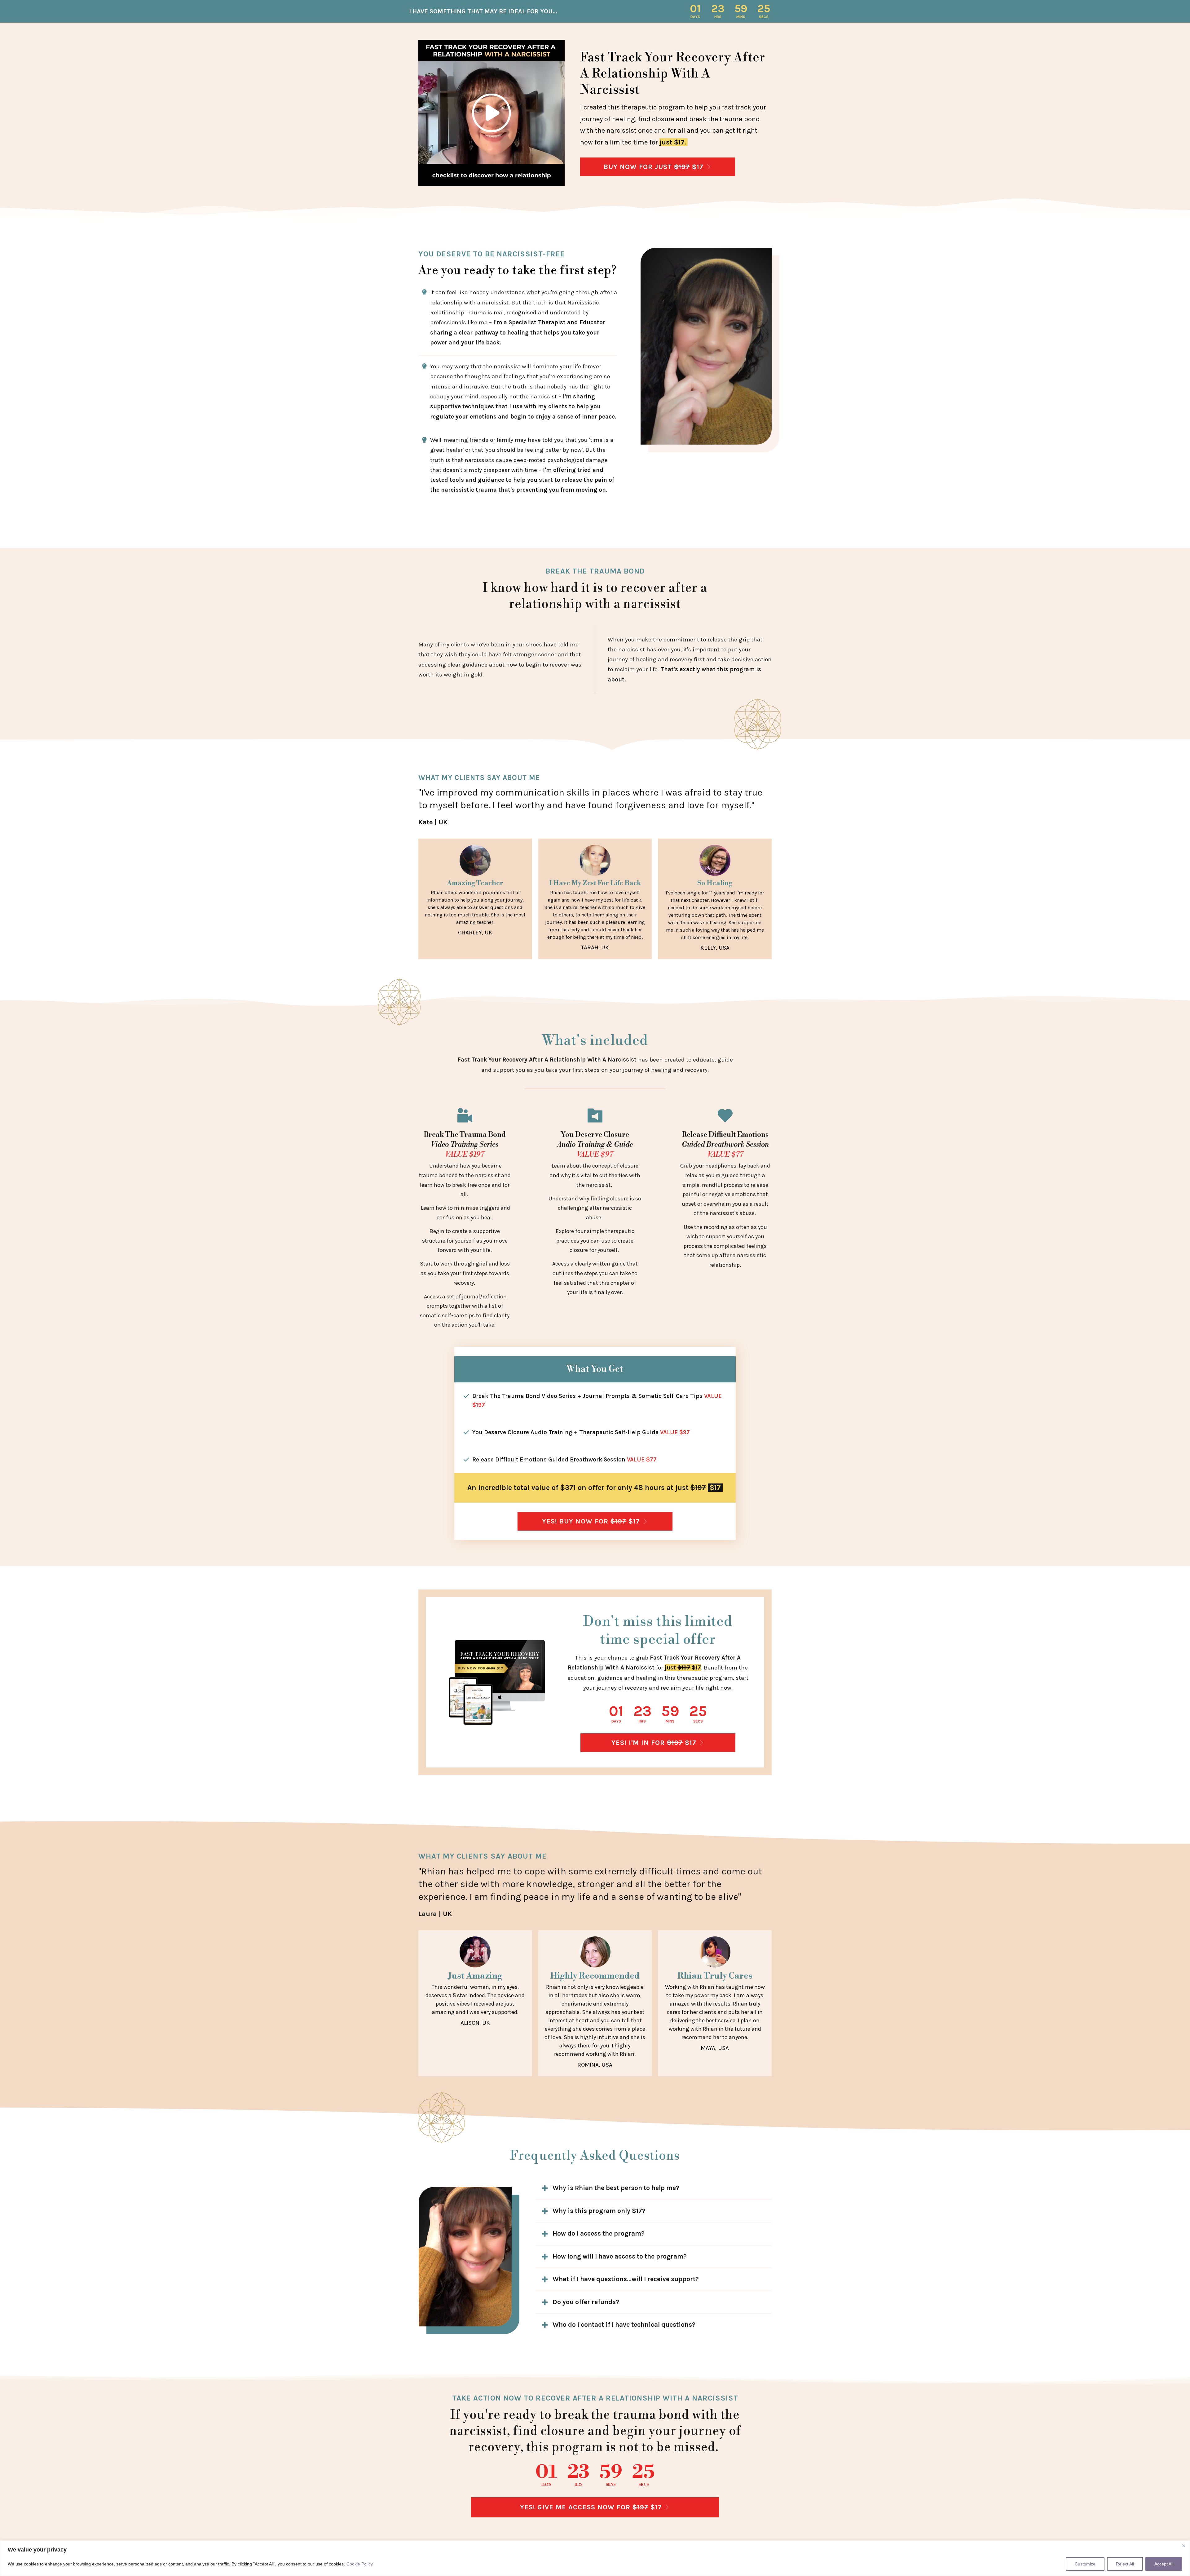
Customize (1085, 2564)
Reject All (1125, 2564)
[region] (595, 2558)
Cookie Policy (360, 2564)
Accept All (1164, 2564)
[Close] (1183, 2546)
